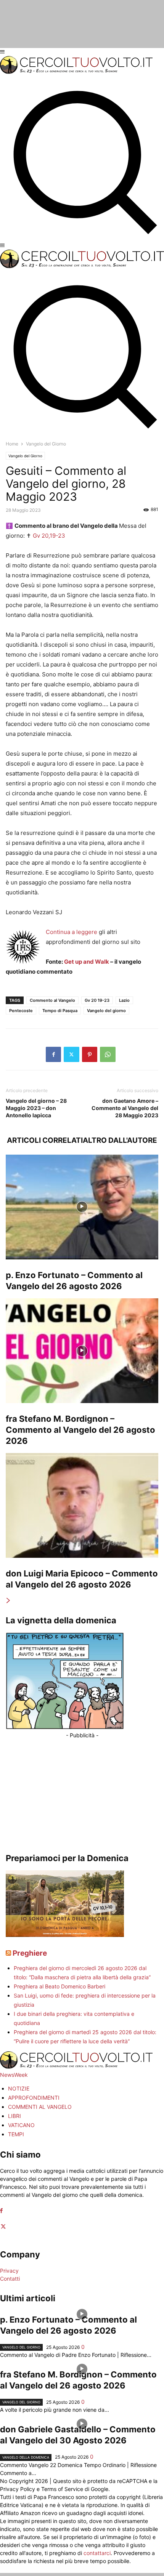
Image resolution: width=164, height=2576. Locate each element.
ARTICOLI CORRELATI (45, 1140)
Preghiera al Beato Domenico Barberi (59, 1986)
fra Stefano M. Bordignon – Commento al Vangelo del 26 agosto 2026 (80, 1430)
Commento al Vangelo (52, 1000)
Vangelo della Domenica (26, 2457)
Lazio (124, 1000)
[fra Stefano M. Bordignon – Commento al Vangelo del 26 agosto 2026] (82, 1351)
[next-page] (8, 1601)
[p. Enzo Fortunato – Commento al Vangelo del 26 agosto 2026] (82, 1207)
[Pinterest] (90, 1054)
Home (12, 444)
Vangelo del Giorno (25, 456)
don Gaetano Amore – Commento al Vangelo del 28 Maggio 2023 (125, 1108)
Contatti (10, 2279)
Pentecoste (21, 1011)
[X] (72, 1054)
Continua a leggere (72, 932)
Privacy (9, 2271)
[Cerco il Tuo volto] (76, 72)
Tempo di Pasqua (60, 1011)
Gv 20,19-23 (49, 536)
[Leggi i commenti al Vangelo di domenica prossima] (65, 1935)
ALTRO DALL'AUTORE (120, 1140)
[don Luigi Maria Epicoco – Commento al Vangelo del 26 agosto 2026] (82, 1505)
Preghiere (30, 1953)
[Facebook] (53, 1054)
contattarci (97, 2553)
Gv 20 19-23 (97, 1000)
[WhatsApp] (108, 1054)
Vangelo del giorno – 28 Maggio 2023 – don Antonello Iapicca (36, 1108)
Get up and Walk (87, 962)
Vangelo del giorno (106, 1011)
